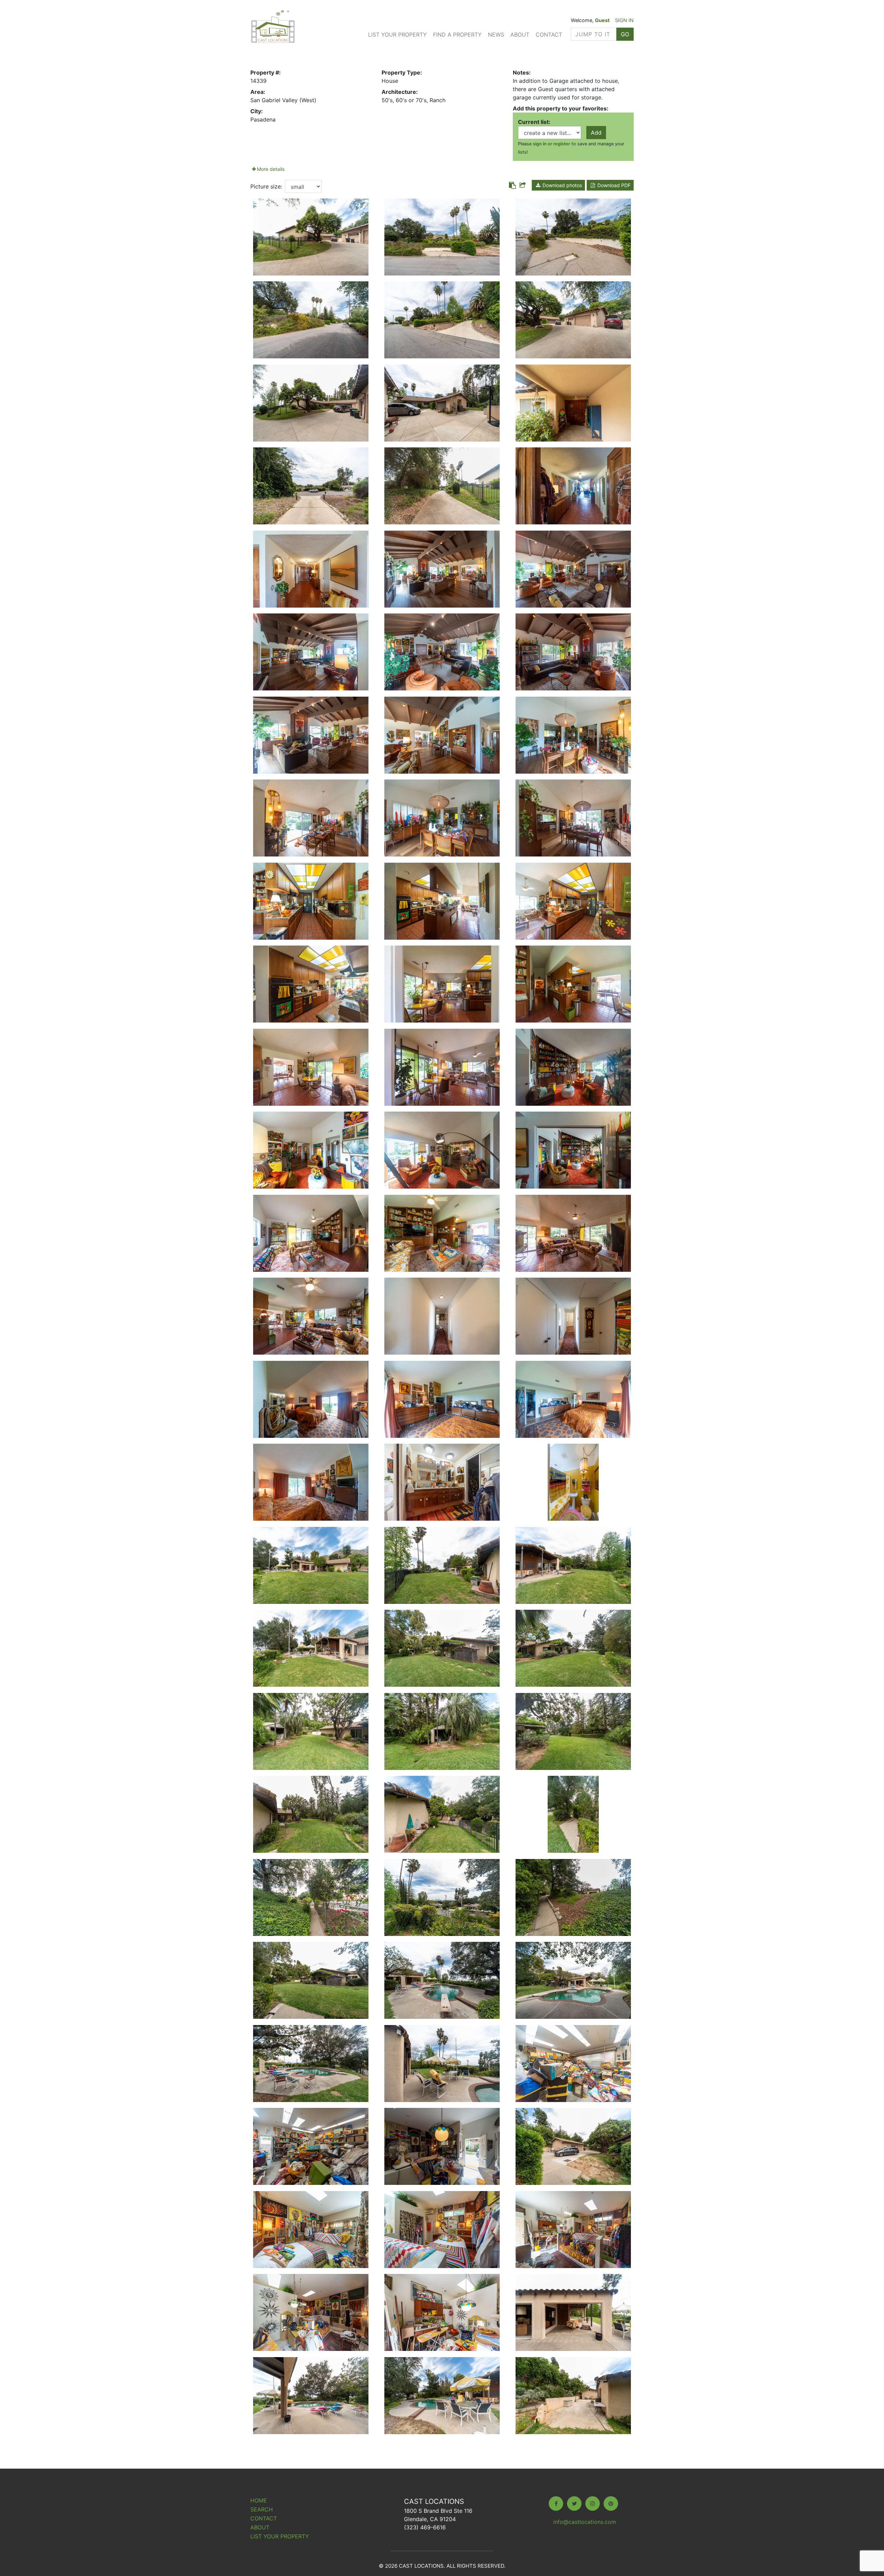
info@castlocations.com (585, 2522)
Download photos (561, 185)
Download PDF (613, 185)
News (496, 35)
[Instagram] (593, 2504)
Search (262, 2509)
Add (596, 133)
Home (259, 2500)
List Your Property (397, 35)
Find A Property (457, 35)
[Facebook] (556, 2504)
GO (625, 34)
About (520, 35)
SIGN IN (624, 20)
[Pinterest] (611, 2504)
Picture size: (266, 186)
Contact (549, 35)
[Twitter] (574, 2504)
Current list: (534, 122)
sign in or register (551, 144)
